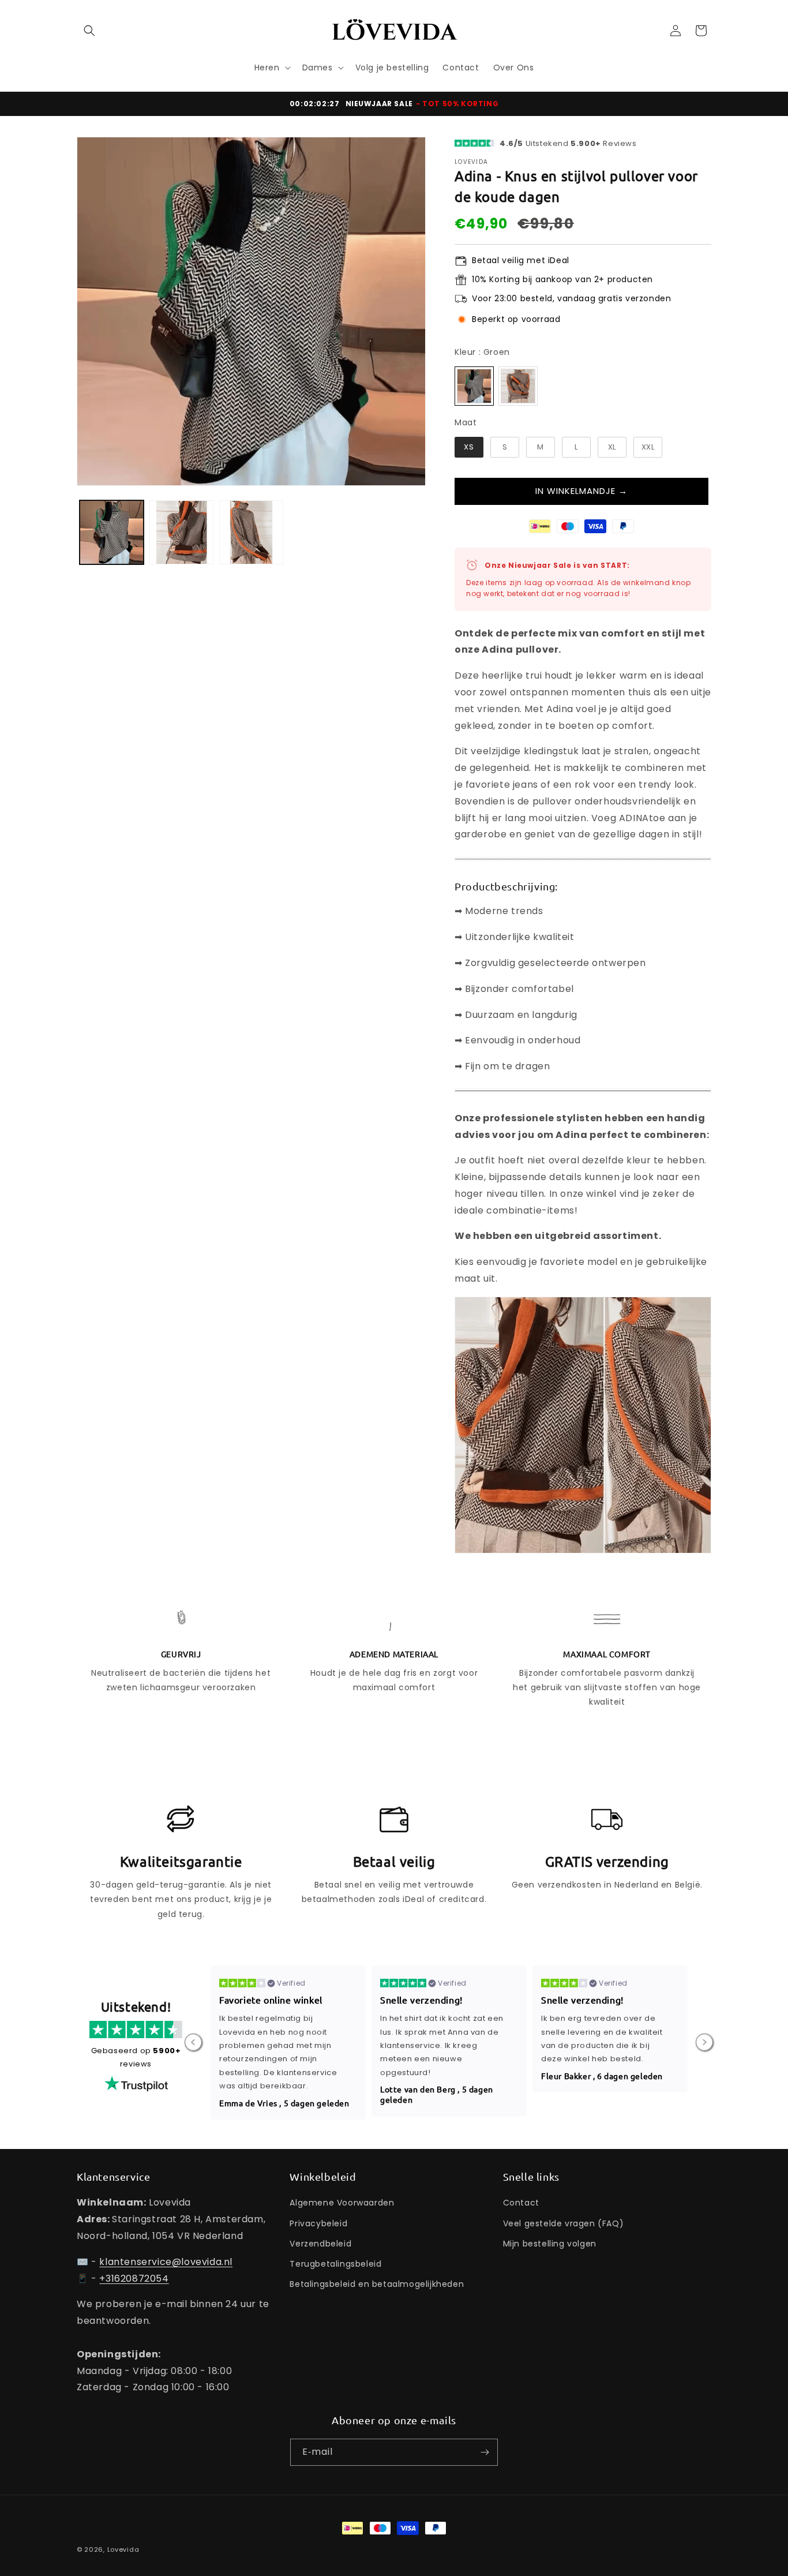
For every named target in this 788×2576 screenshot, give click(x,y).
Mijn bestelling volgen (550, 2244)
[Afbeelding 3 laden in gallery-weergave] (181, 532)
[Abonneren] (485, 2452)
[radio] (474, 386)
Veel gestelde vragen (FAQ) (564, 2223)
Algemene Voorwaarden (342, 2203)
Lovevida (123, 2549)
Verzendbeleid (320, 2244)
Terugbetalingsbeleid (335, 2264)
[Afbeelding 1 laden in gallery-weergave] (112, 532)
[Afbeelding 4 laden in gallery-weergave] (251, 532)
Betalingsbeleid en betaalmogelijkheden (377, 2284)
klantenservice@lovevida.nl (166, 2262)
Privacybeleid (318, 2223)
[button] (89, 31)
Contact (521, 2203)
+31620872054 (134, 2279)
